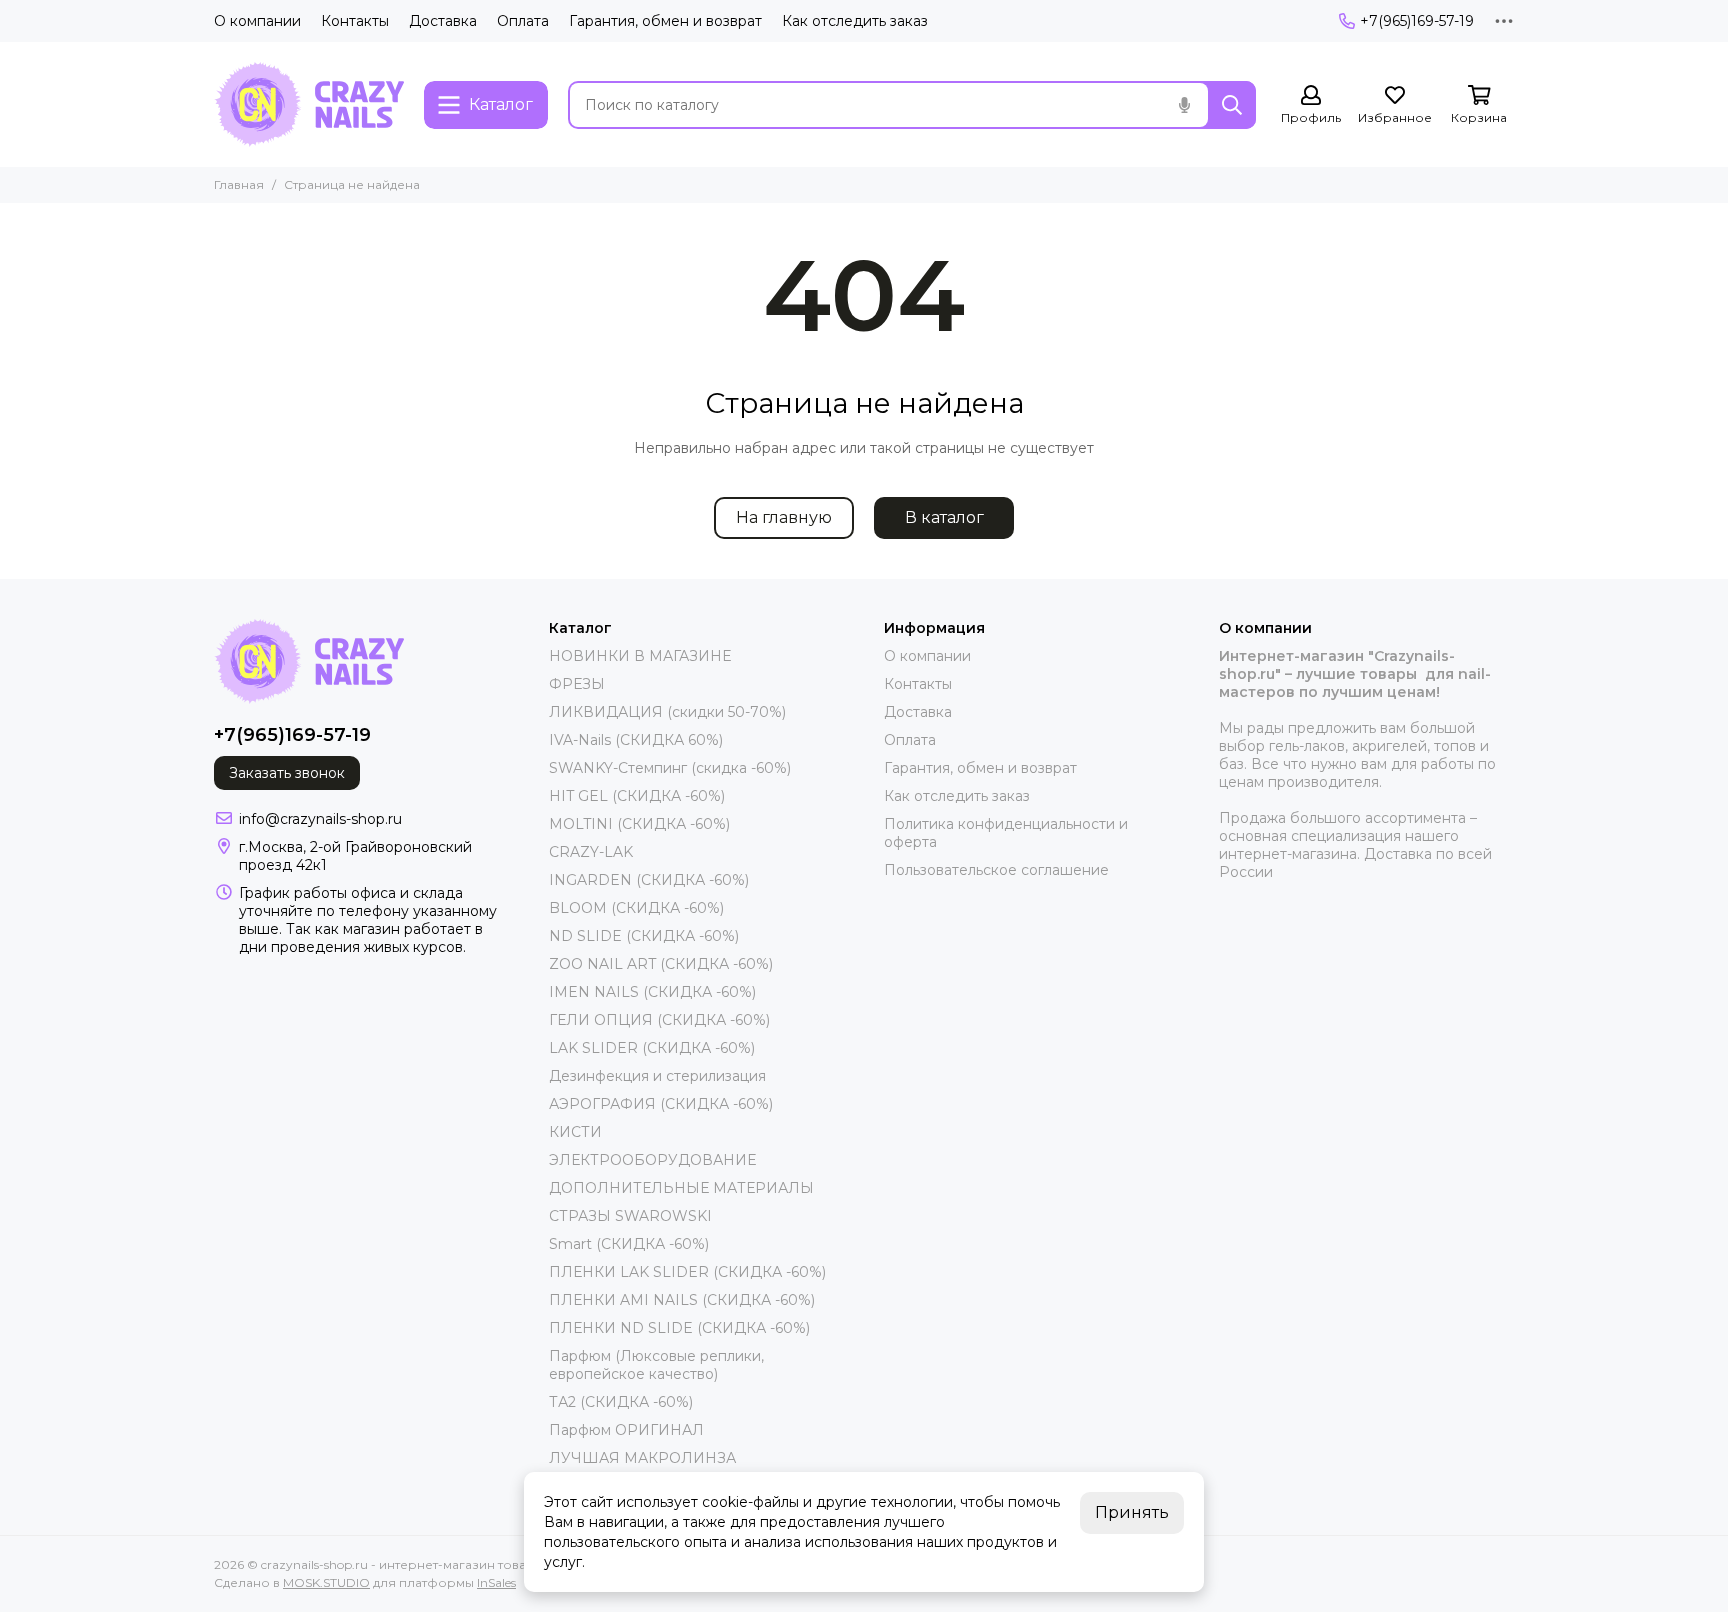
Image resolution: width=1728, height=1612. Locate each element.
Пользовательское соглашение (996, 870)
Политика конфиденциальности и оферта (1006, 833)
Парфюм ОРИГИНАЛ (626, 1430)
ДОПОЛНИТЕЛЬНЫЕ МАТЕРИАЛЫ (681, 1188)
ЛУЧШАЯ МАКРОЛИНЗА (642, 1458)
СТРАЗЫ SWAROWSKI (630, 1216)
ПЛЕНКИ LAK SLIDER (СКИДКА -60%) (687, 1272)
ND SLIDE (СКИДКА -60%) (644, 936)
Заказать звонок (287, 773)
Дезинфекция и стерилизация (657, 1076)
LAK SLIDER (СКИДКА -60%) (652, 1048)
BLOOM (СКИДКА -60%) (636, 908)
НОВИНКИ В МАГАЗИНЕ (640, 656)
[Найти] (1232, 105)
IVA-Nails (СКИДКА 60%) (636, 740)
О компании (257, 21)
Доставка (443, 21)
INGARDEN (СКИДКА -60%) (649, 880)
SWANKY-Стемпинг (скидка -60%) (670, 768)
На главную (784, 517)
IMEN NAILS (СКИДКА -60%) (652, 992)
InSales (496, 1582)
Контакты (355, 21)
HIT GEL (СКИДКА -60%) (637, 796)
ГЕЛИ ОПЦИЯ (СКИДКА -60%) (659, 1020)
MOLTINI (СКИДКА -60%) (639, 824)
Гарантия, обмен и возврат (665, 21)
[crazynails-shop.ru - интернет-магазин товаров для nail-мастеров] (309, 104)
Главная (239, 184)
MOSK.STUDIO (326, 1582)
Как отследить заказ (855, 21)
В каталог (944, 517)
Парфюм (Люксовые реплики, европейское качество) (656, 1365)
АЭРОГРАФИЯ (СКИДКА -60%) (661, 1104)
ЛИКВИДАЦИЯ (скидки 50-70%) (667, 712)
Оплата (523, 21)
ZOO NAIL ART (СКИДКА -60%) (661, 964)
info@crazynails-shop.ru (320, 819)
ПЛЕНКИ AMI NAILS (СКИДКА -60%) (682, 1300)
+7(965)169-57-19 (1417, 21)
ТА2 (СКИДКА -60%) (621, 1402)
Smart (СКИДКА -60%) (629, 1244)
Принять (1132, 1512)
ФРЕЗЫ (577, 684)
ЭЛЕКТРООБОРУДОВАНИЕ (652, 1160)
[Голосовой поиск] (1184, 105)
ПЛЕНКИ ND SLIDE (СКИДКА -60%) (679, 1328)
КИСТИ (575, 1132)
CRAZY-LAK (591, 852)
